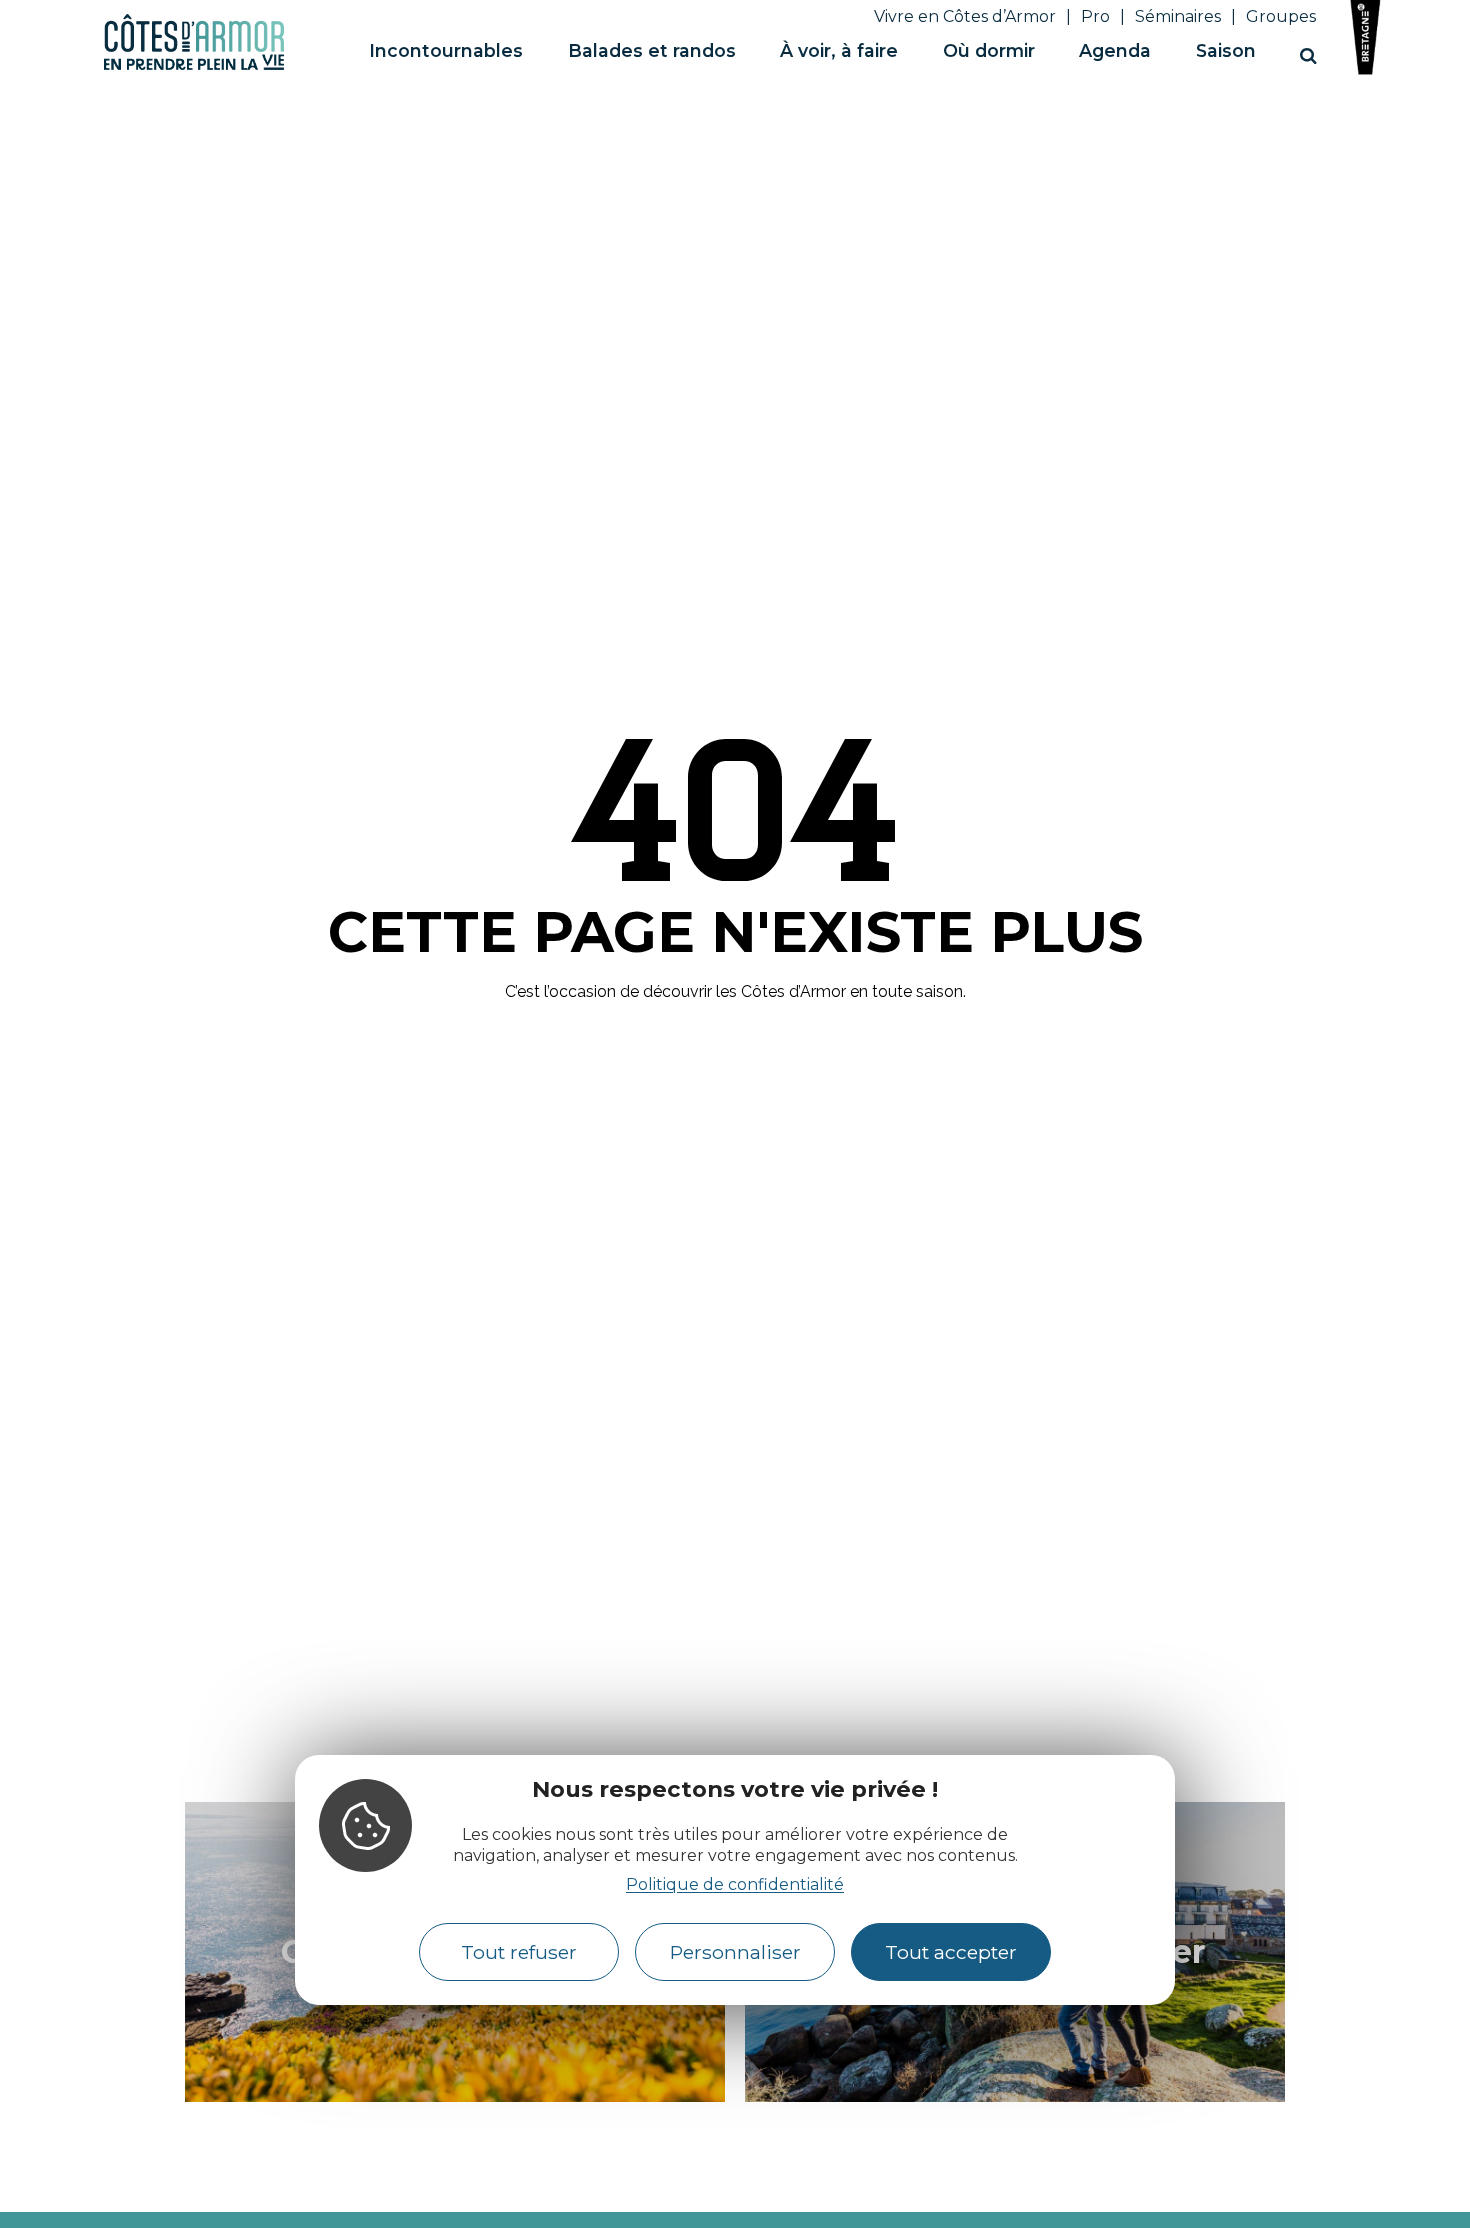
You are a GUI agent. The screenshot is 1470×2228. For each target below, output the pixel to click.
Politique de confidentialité (735, 1883)
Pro (1095, 16)
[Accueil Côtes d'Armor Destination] (194, 66)
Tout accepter (951, 1952)
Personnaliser (735, 1952)
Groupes (1281, 16)
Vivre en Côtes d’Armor (965, 16)
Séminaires (1178, 16)
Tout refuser (519, 1952)
